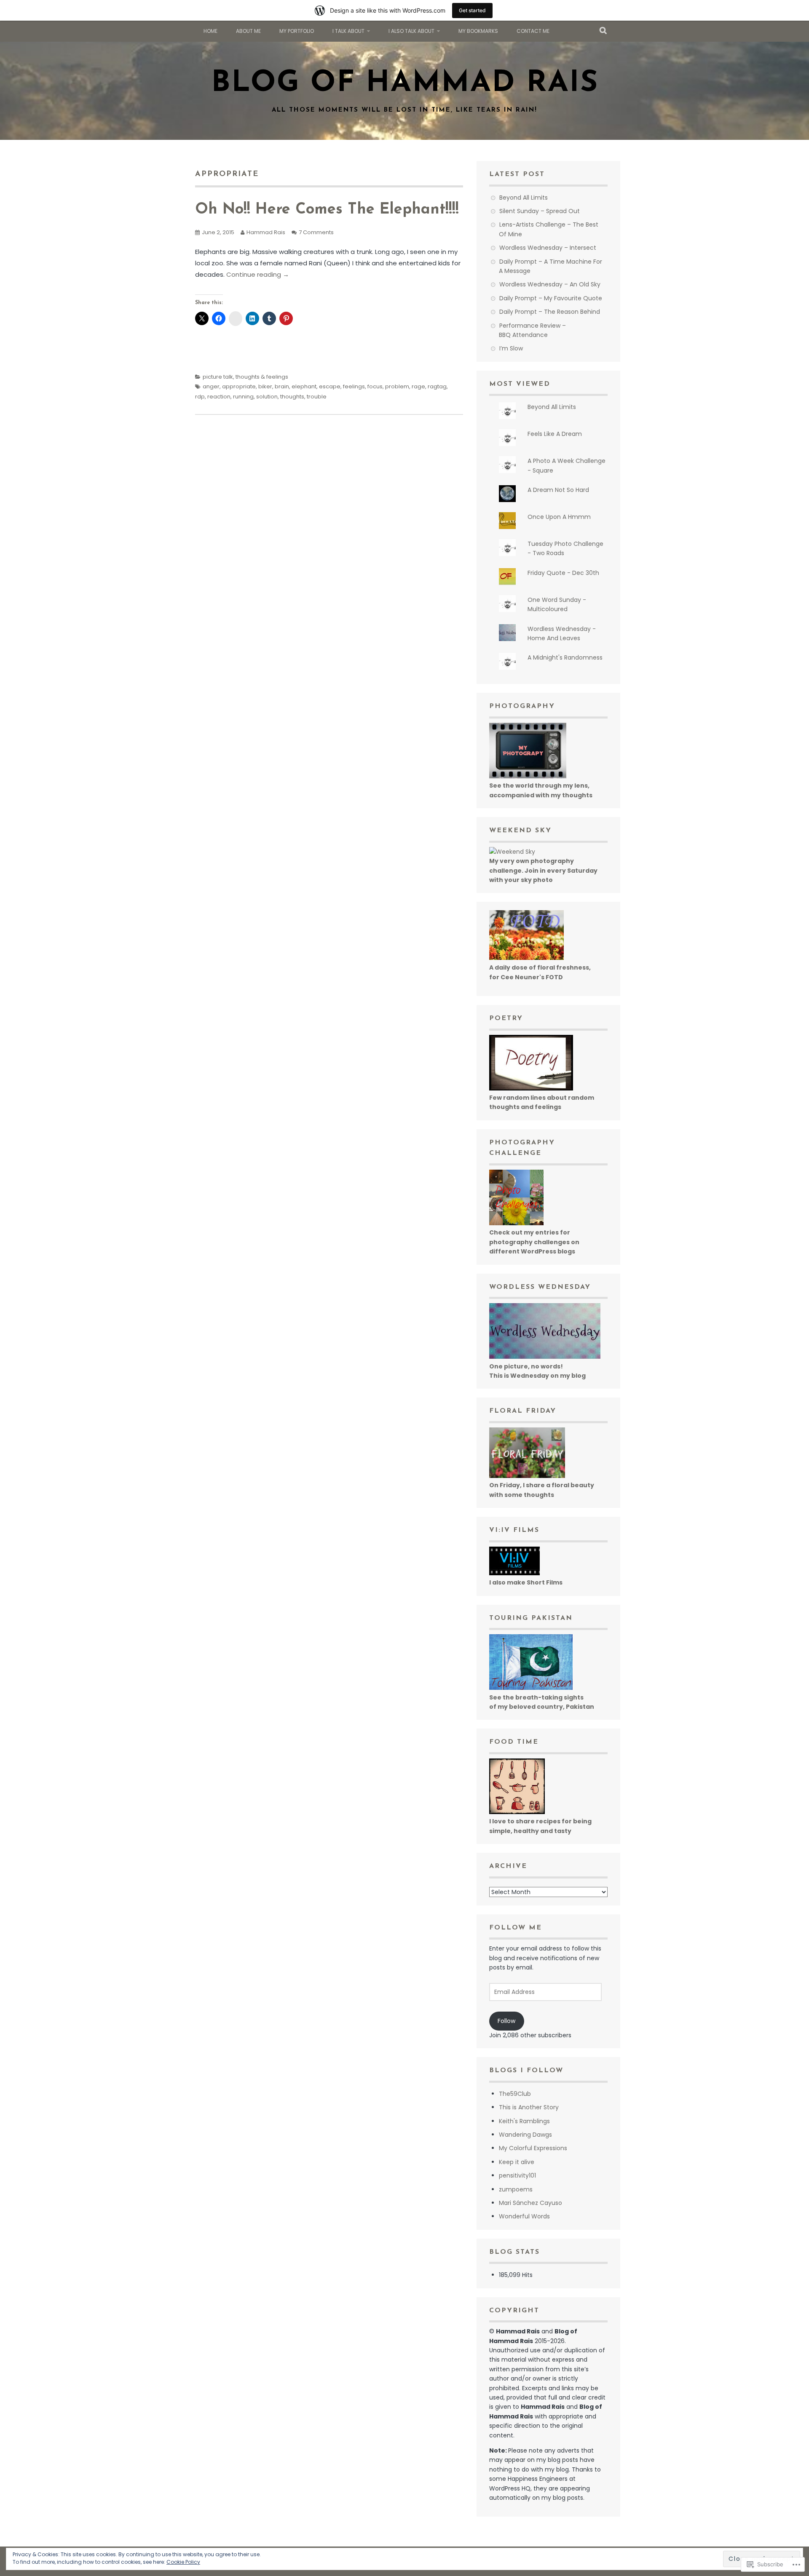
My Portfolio (297, 31)
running (243, 397)
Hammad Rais (266, 232)
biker (265, 386)
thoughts (292, 397)
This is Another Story (529, 2107)
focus (375, 386)
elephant (304, 386)
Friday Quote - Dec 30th (563, 573)
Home (210, 31)
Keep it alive (517, 2162)
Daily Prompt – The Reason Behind (550, 312)
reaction (219, 397)
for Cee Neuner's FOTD (526, 977)
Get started (472, 10)
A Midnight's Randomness (565, 657)
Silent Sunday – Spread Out (540, 211)
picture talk (218, 377)
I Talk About (348, 31)
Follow (506, 2021)
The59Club (515, 2094)
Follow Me (516, 1928)
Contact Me (533, 31)
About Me (248, 31)
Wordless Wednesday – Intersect (548, 248)
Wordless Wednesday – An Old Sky (550, 284)
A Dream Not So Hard (558, 490)
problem (397, 386)
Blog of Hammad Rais (405, 84)
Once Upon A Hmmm (559, 517)
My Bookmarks (478, 31)
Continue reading (258, 274)
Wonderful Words (524, 2216)
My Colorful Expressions (533, 2148)
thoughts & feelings (262, 377)
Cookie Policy (183, 2562)
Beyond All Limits (524, 198)
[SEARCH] (604, 31)
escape (330, 386)
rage (418, 386)
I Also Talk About (411, 31)
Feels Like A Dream (555, 434)
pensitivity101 (517, 2175)
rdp (200, 397)
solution (267, 397)
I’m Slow (511, 348)
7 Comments (316, 232)
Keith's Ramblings (524, 2121)
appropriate (239, 386)
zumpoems (516, 2189)
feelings (354, 386)
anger (211, 386)
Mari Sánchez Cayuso (530, 2203)
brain (282, 386)
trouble (317, 397)
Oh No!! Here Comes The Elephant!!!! (327, 210)
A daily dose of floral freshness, (540, 967)
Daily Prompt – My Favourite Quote (551, 298)
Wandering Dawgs (525, 2135)
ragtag (437, 386)
